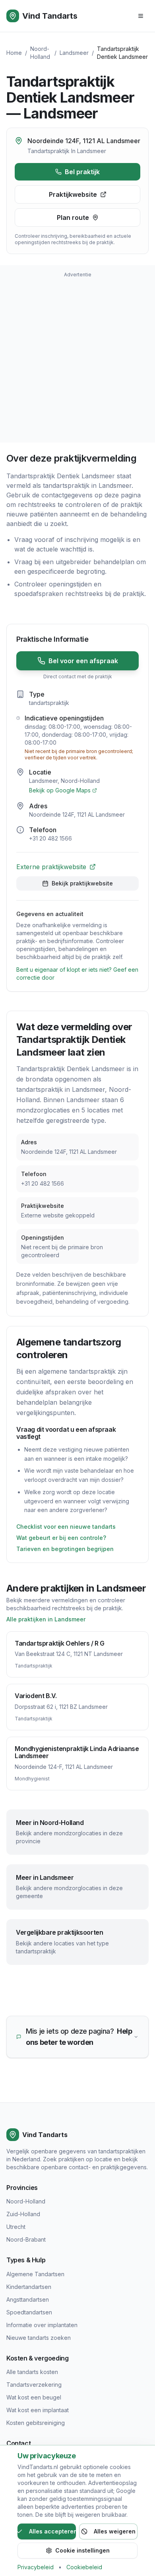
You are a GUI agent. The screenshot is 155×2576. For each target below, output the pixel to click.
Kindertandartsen (29, 2287)
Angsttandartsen (28, 2299)
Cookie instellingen (82, 2550)
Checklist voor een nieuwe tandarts (66, 1527)
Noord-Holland (26, 2201)
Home (14, 53)
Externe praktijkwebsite (51, 867)
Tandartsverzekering (34, 2385)
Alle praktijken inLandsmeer (46, 1619)
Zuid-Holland (23, 2214)
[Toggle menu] (141, 16)
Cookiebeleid (84, 2567)
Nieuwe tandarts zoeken (39, 2338)
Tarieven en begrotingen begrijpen (65, 1549)
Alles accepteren (52, 2531)
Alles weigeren (115, 2531)
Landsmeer (74, 53)
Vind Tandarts (50, 16)
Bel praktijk (82, 172)
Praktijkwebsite (73, 194)
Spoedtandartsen (29, 2312)
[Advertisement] (77, 359)
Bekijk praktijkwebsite (82, 883)
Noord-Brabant (26, 2239)
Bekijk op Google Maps (60, 790)
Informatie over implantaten (42, 2325)
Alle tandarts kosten (32, 2372)
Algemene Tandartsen (35, 2274)
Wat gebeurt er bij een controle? (61, 1538)
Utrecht (16, 2227)
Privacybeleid (36, 2567)
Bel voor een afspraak (83, 661)
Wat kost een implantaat (38, 2410)
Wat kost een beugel (34, 2397)
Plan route (73, 217)
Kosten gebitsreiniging (36, 2423)
